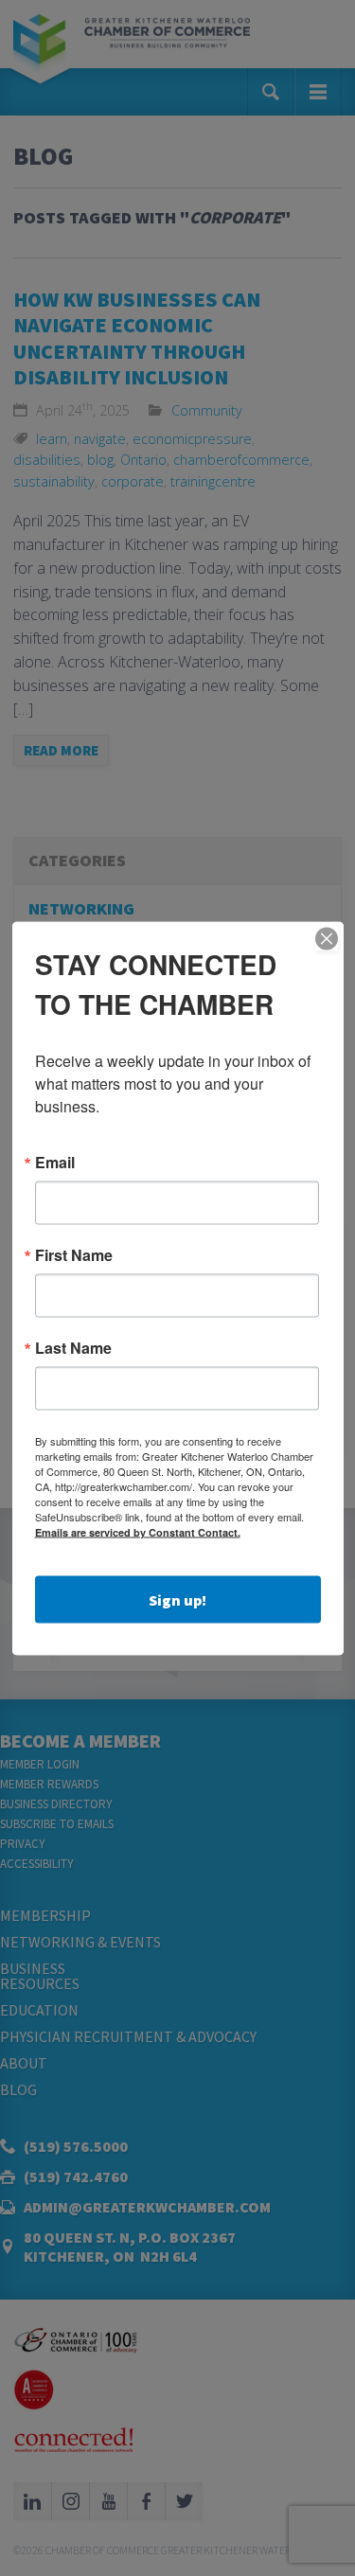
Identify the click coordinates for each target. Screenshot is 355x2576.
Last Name (73, 1347)
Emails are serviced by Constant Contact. (138, 1531)
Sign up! (177, 1599)
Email (55, 1162)
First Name (74, 1254)
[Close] (327, 938)
